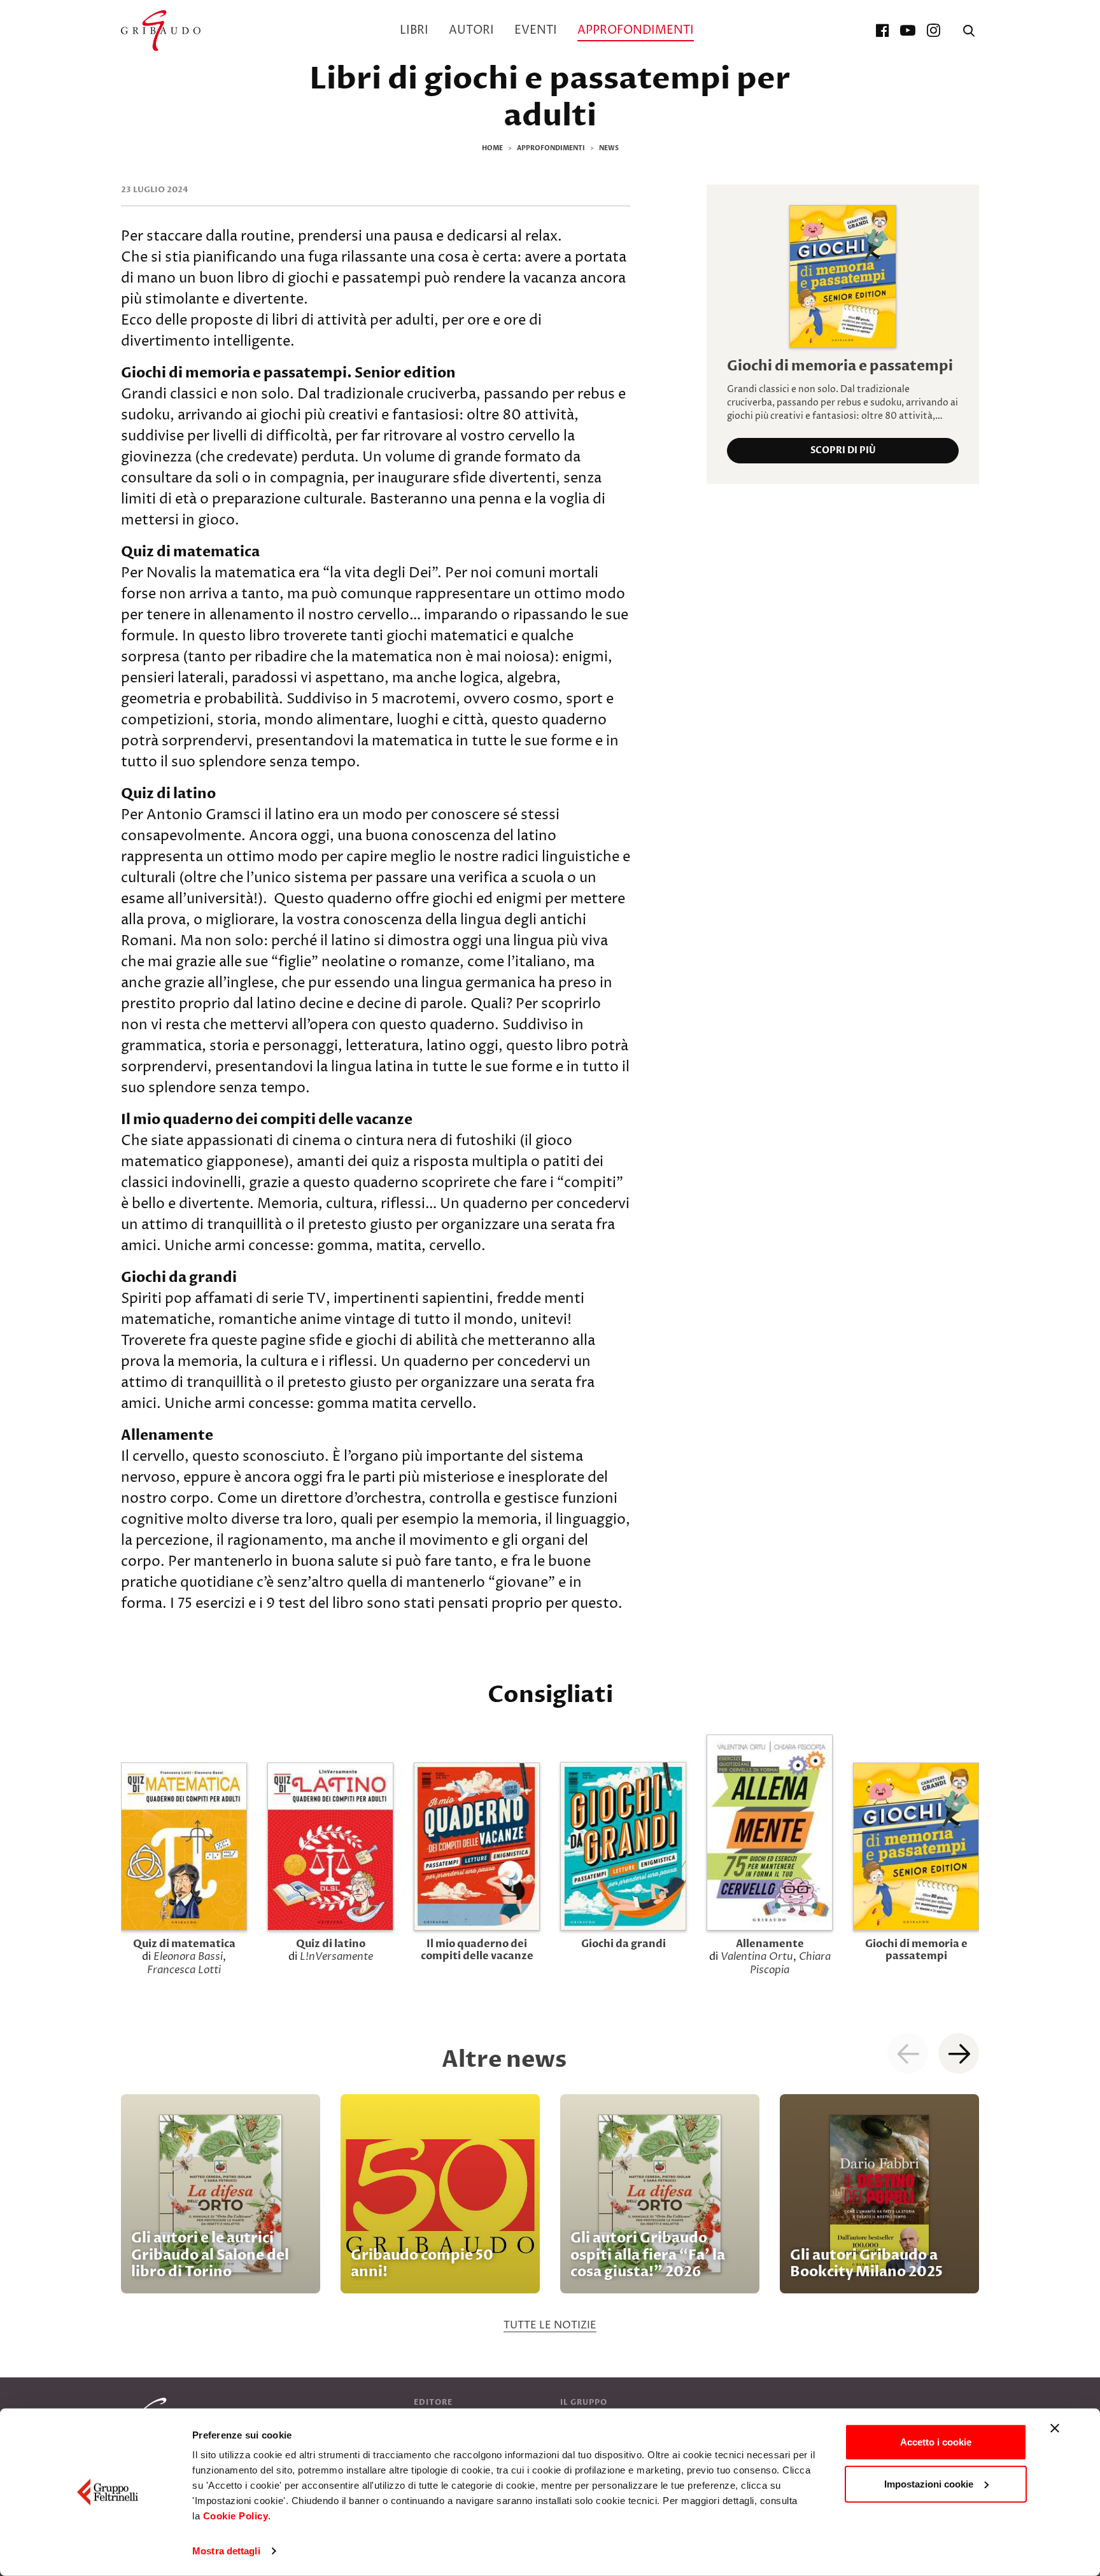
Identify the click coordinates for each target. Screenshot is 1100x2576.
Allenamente (770, 1944)
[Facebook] (882, 31)
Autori (471, 30)
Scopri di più (843, 450)
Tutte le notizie (550, 2325)
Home (492, 148)
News (609, 148)
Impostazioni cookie (929, 2483)
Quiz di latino (331, 1944)
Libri (414, 30)
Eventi (536, 30)
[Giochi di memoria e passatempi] (843, 276)
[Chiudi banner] (1055, 2428)
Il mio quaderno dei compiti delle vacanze (477, 1950)
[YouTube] (908, 31)
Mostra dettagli (226, 2551)
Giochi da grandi (624, 1944)
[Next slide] (959, 2053)
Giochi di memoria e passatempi (840, 366)
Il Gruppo (584, 2402)
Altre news (504, 2059)
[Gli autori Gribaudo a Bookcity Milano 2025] (879, 2194)
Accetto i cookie (936, 2442)
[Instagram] (933, 31)
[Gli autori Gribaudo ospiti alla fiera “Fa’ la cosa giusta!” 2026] (660, 2194)
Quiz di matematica (184, 1944)
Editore (433, 2402)
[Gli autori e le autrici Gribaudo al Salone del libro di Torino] (221, 2194)
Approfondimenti (636, 30)
